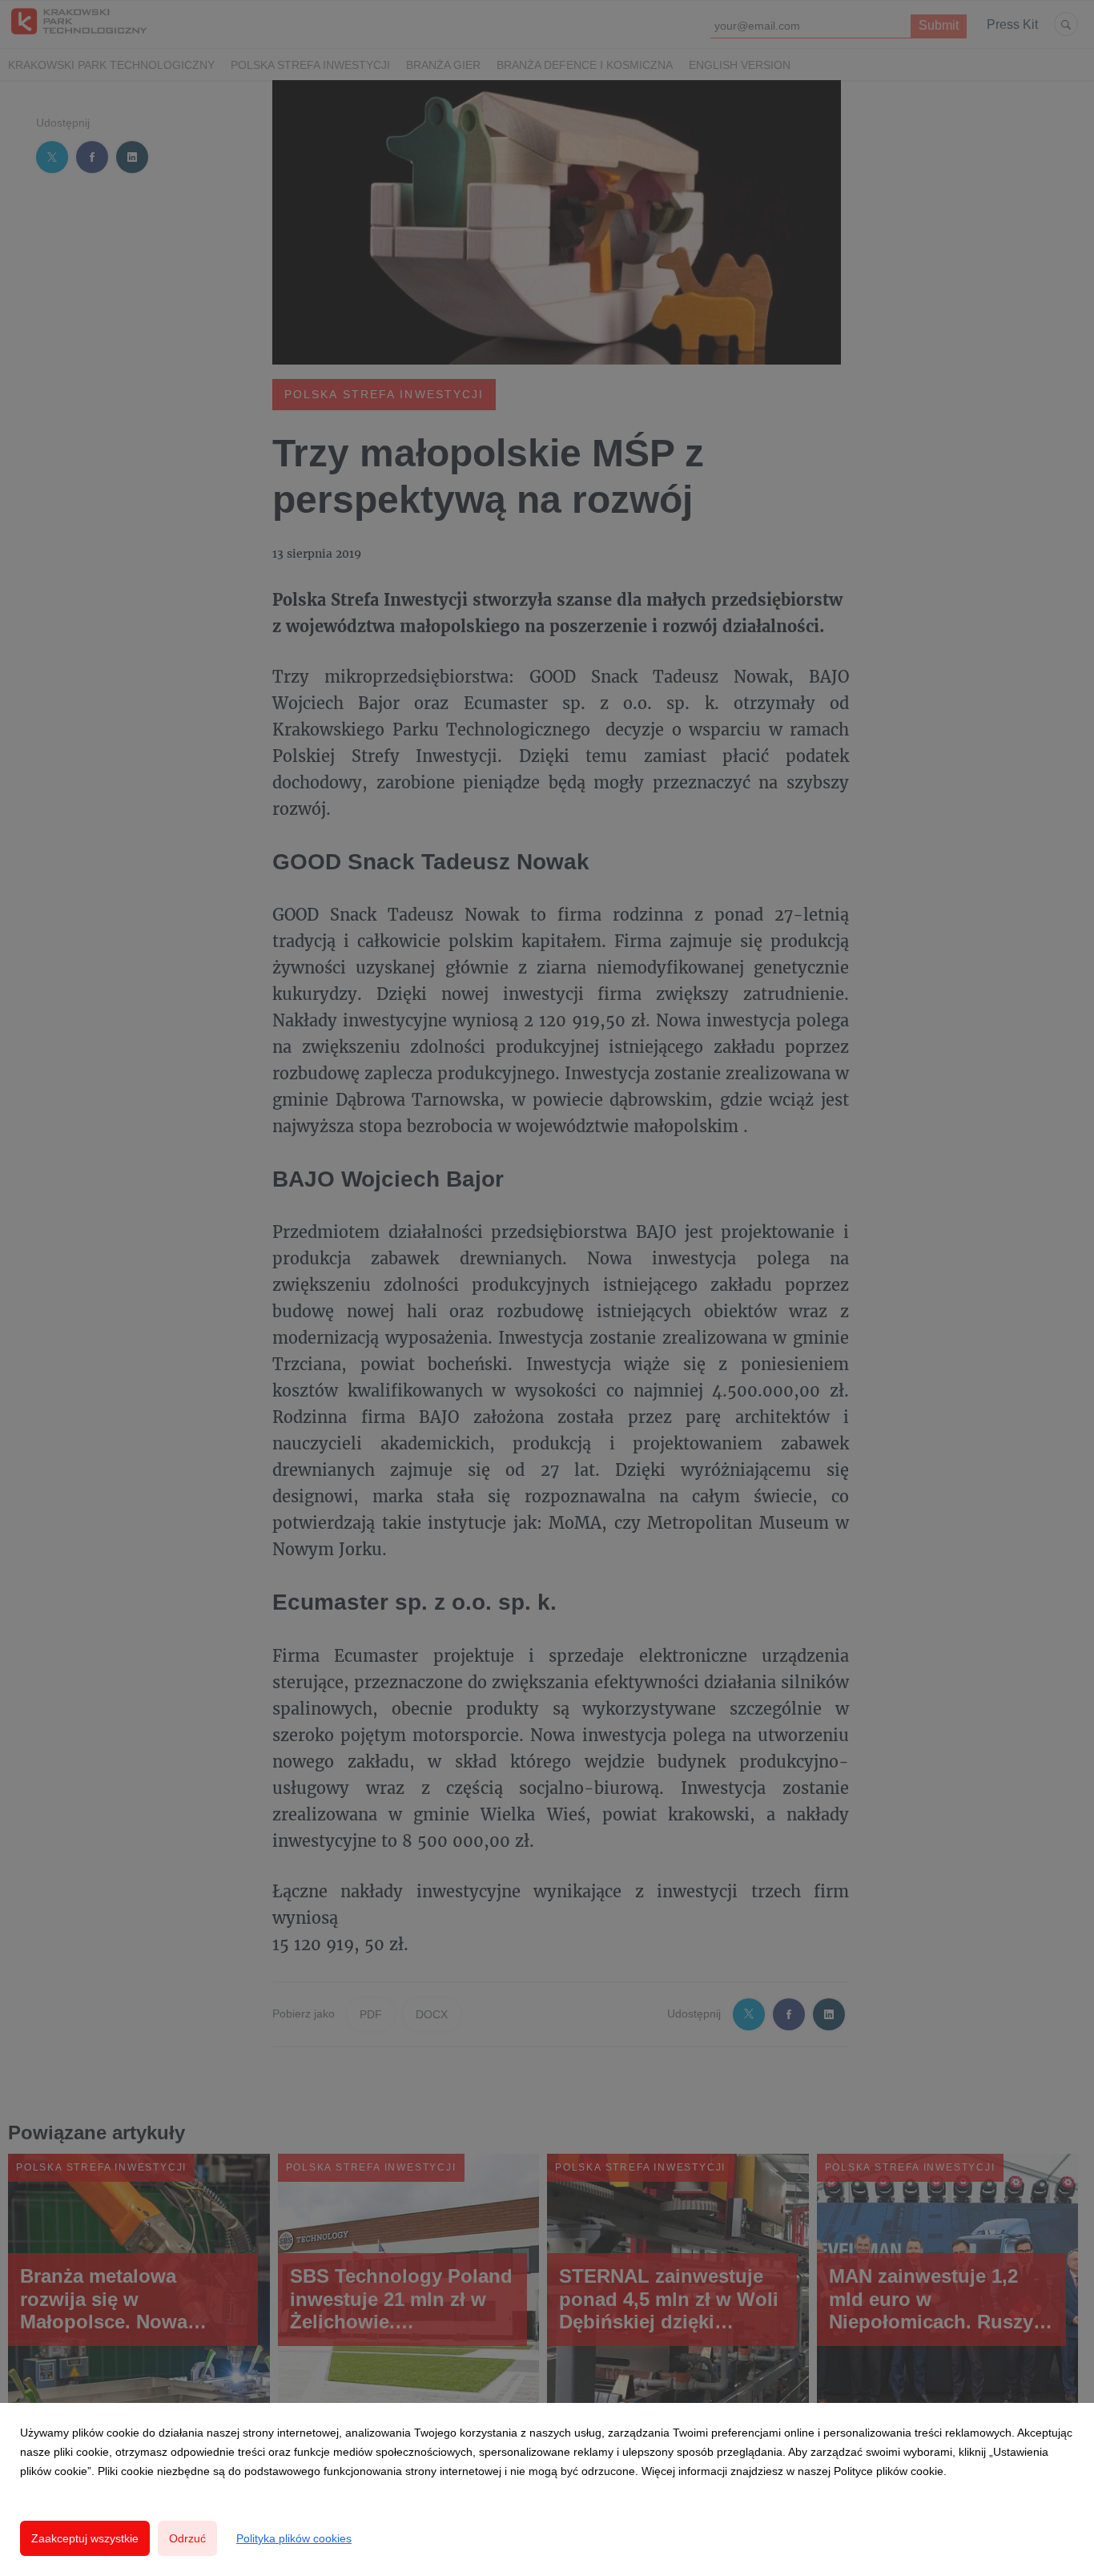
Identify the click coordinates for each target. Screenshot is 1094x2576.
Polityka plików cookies (294, 2538)
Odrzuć (187, 2538)
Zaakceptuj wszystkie (85, 2538)
